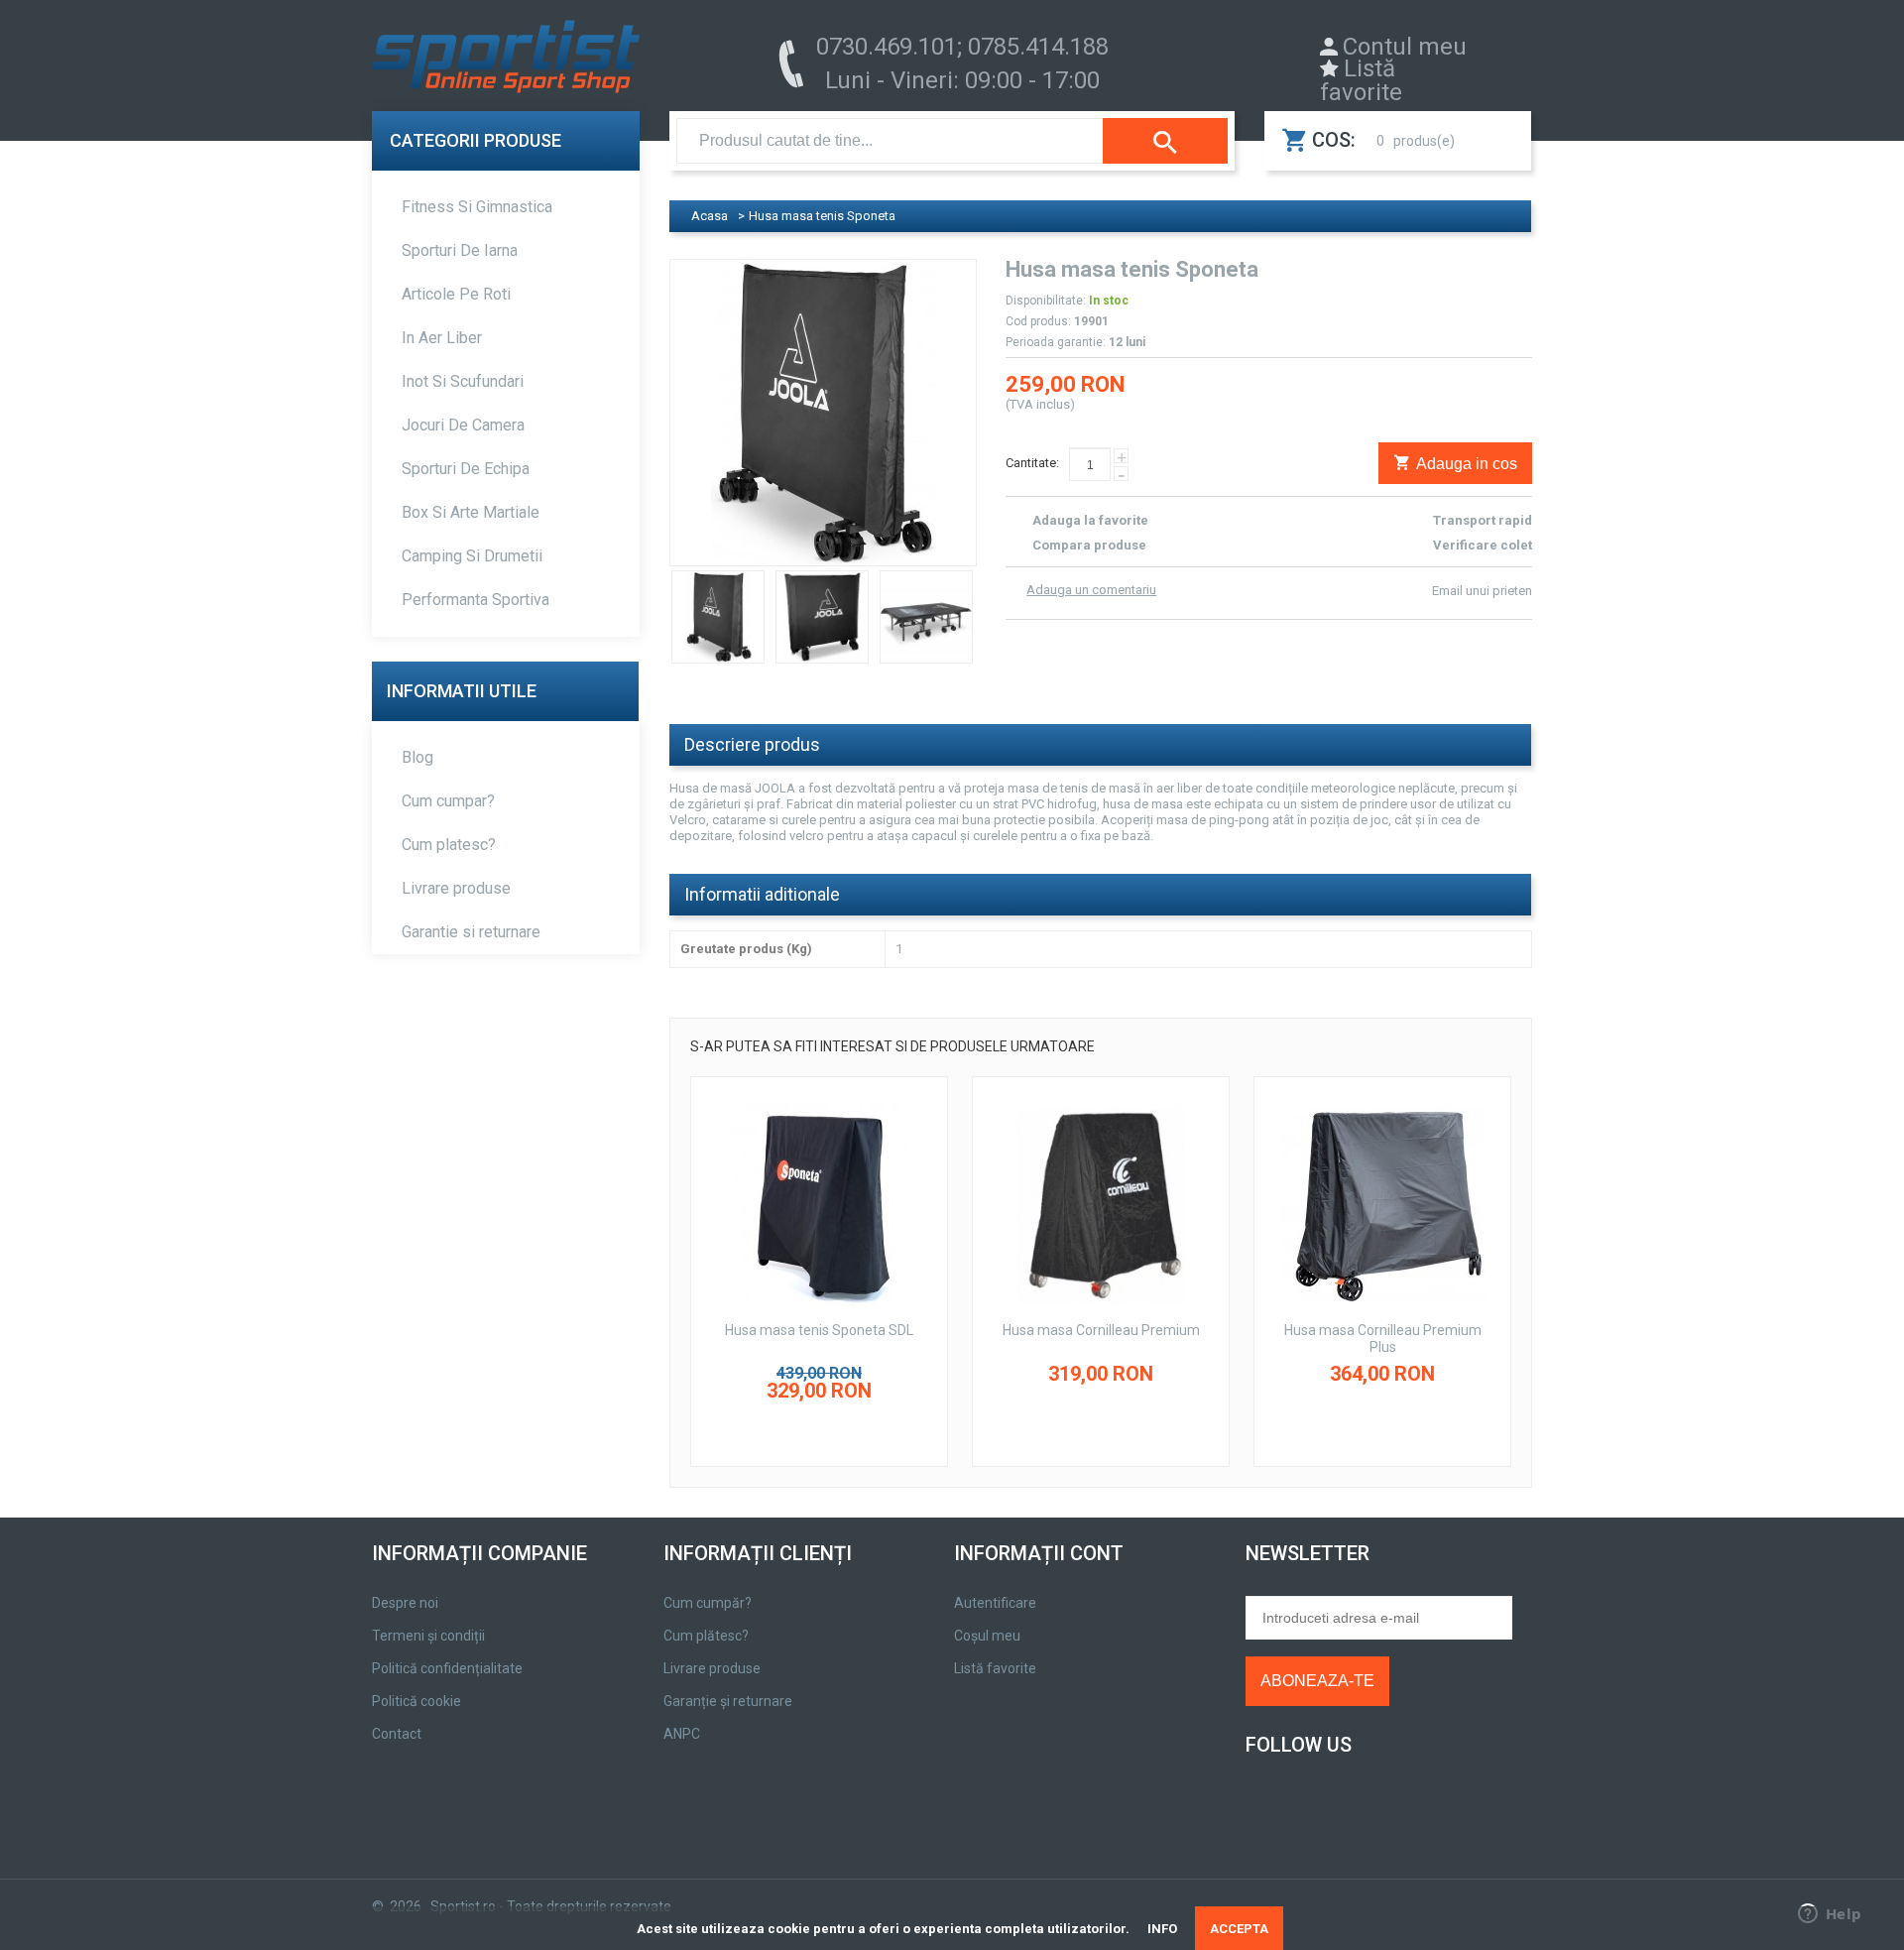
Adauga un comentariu (1091, 590)
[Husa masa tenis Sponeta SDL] (819, 1205)
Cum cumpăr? (708, 1603)
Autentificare (995, 1603)
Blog (417, 757)
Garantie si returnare (471, 932)
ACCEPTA (1239, 1929)
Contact (397, 1734)
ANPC (682, 1734)
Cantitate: (1032, 463)
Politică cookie (416, 1701)
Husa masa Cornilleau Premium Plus (1383, 1339)
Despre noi (405, 1603)
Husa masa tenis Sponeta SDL (819, 1330)
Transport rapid (1483, 520)
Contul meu (1405, 47)
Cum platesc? (449, 845)
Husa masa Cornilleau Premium (1101, 1330)
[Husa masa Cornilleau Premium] (1101, 1205)
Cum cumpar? (448, 801)
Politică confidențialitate (447, 1668)
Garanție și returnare (728, 1701)
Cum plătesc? (706, 1636)
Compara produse (1089, 545)
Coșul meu (987, 1636)
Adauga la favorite (1090, 520)
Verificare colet (1483, 545)
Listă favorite (1361, 80)
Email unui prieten (1482, 591)
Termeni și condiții (428, 1636)
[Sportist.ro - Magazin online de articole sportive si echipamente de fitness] (506, 61)
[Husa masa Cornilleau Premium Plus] (1382, 1205)
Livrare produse (456, 888)
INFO (1162, 1929)
